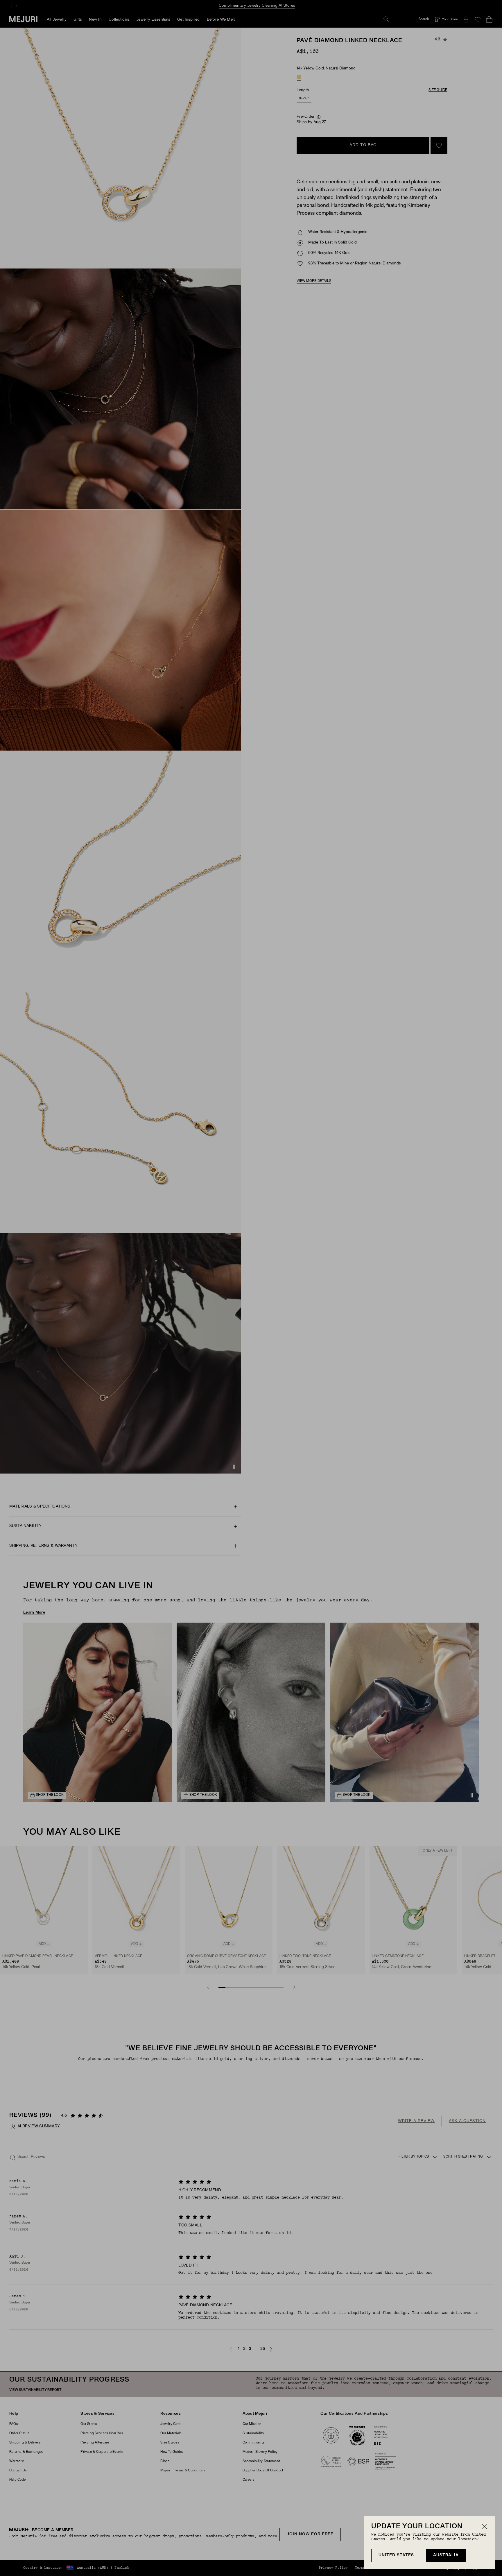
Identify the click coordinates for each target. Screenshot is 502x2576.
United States (396, 2555)
